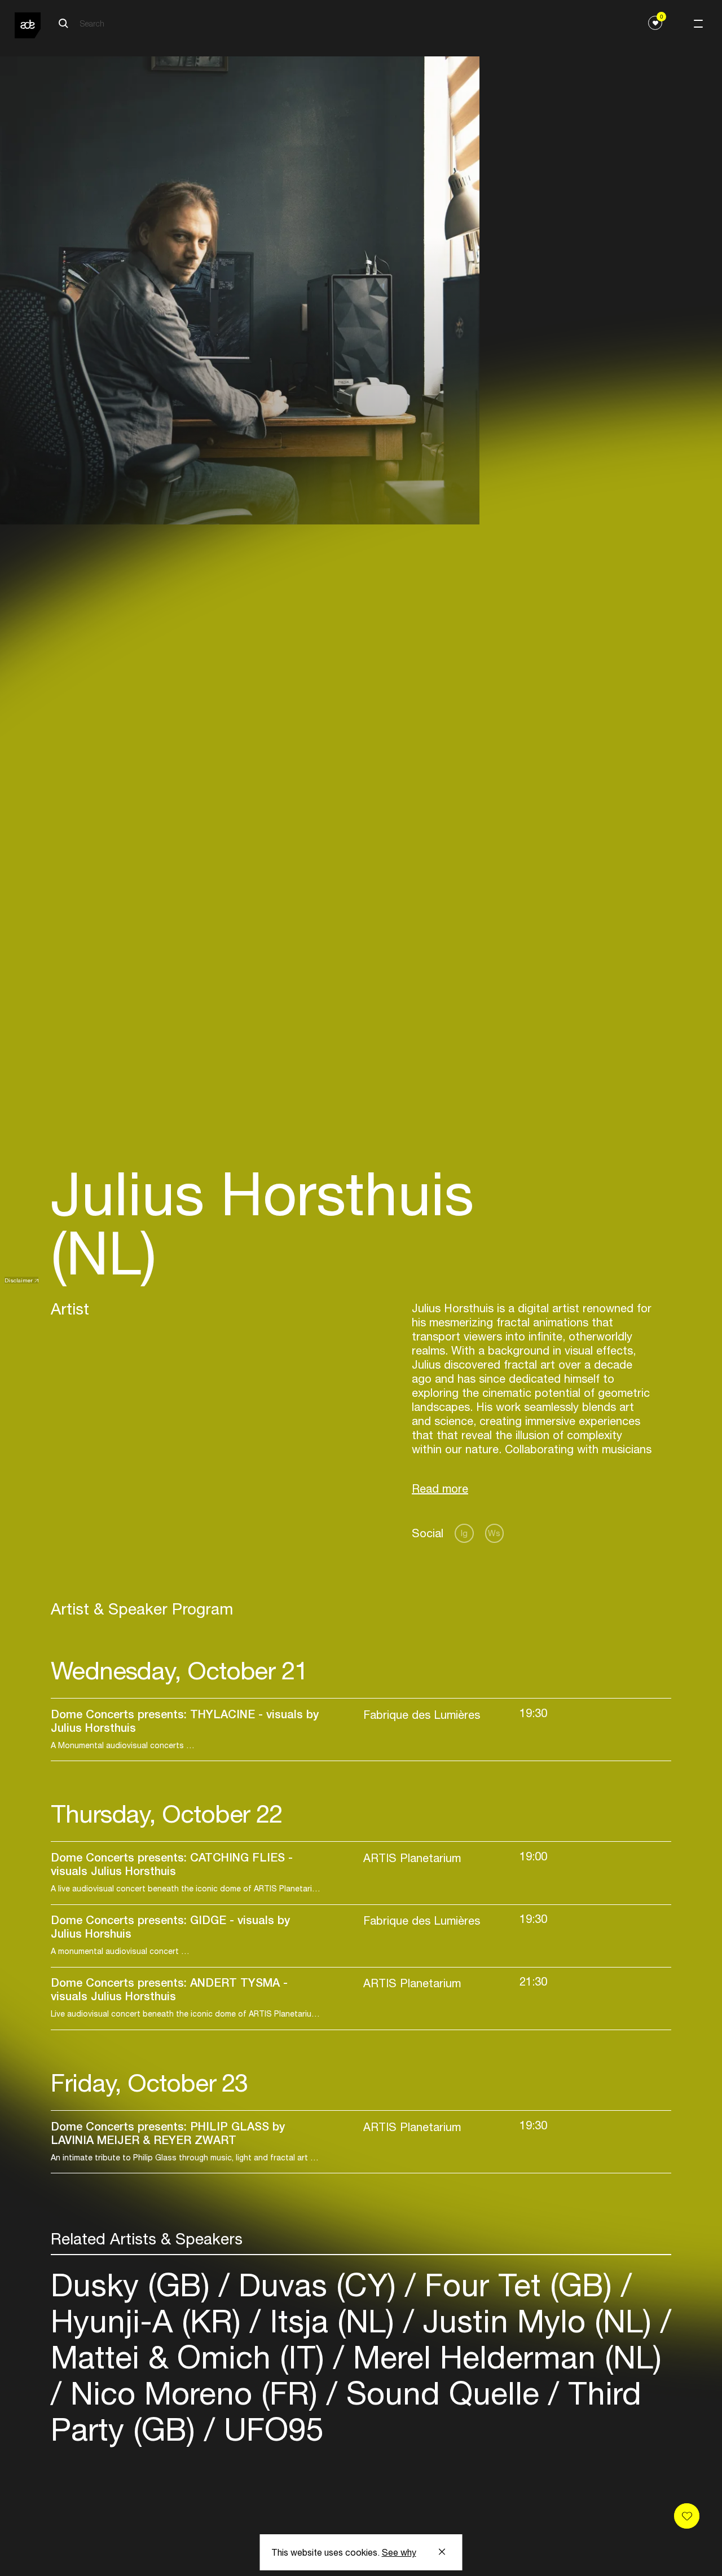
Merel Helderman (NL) (503, 2357)
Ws (494, 1533)
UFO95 (269, 2429)
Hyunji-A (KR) (150, 2321)
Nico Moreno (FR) (194, 2393)
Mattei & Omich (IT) (192, 2357)
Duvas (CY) (317, 2285)
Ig (464, 1533)
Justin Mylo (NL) (537, 2321)
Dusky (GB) (135, 2285)
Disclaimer (19, 1280)
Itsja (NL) (332, 2321)
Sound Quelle (443, 2393)
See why (399, 2552)
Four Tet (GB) (518, 2285)
